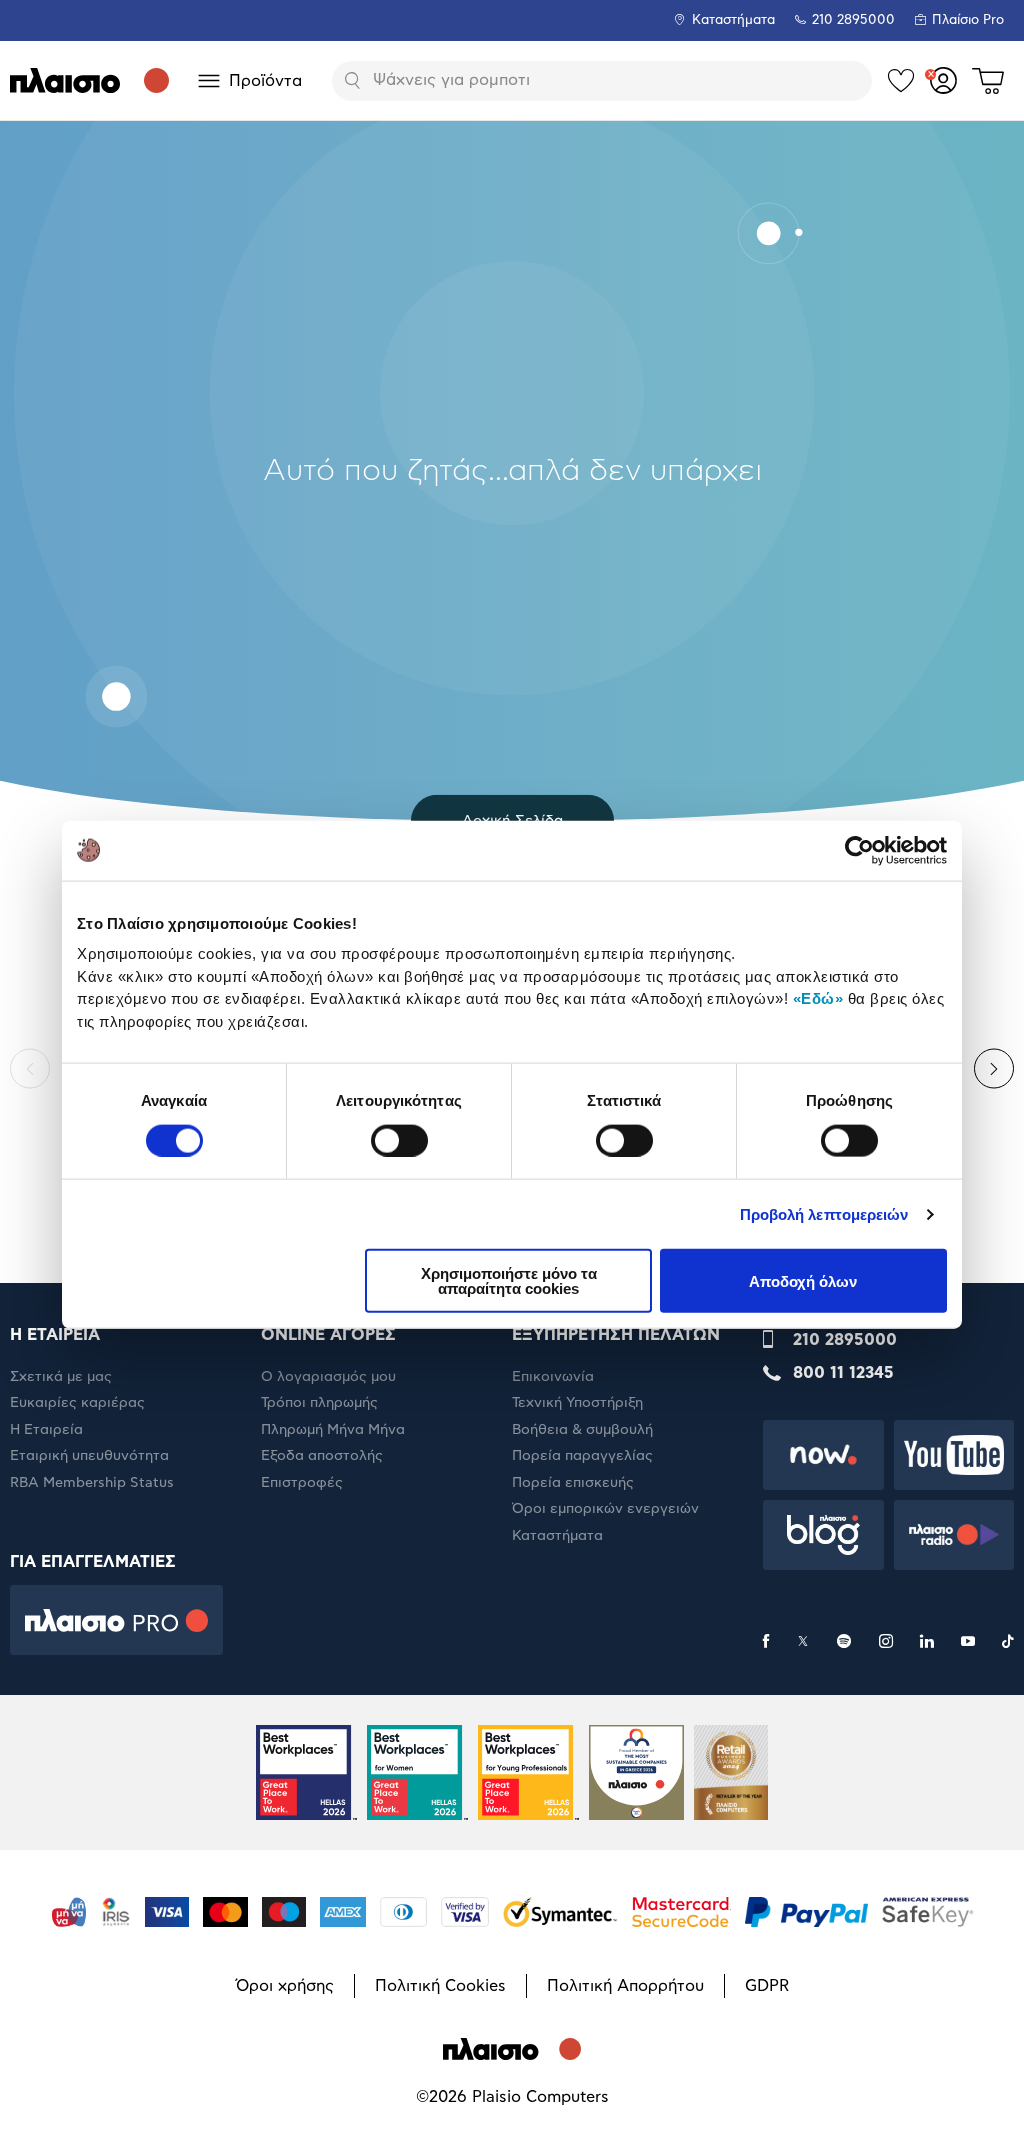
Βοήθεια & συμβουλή (582, 1430)
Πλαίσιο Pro (968, 20)
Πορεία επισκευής (573, 1483)
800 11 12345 (843, 1373)
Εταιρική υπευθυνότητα (89, 1456)
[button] (30, 1069)
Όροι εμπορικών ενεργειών (605, 1509)
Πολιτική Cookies (440, 1986)
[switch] (399, 1140)
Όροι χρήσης (285, 1986)
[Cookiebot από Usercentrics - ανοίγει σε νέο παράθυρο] (859, 850)
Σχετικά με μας (61, 1377)
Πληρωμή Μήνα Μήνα (333, 1430)
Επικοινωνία (553, 1377)
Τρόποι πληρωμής (319, 1403)
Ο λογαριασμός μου (328, 1377)
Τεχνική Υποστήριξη (577, 1403)
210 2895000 (845, 1340)
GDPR (767, 1986)
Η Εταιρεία (46, 1430)
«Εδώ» (818, 998)
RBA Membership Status (92, 1483)
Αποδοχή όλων (803, 1280)
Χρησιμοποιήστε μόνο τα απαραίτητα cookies (509, 1281)
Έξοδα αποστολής (322, 1456)
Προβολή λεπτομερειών (824, 1213)
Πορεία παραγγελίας (582, 1456)
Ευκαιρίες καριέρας (77, 1403)
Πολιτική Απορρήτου (625, 1986)
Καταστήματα (733, 20)
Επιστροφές (302, 1483)
